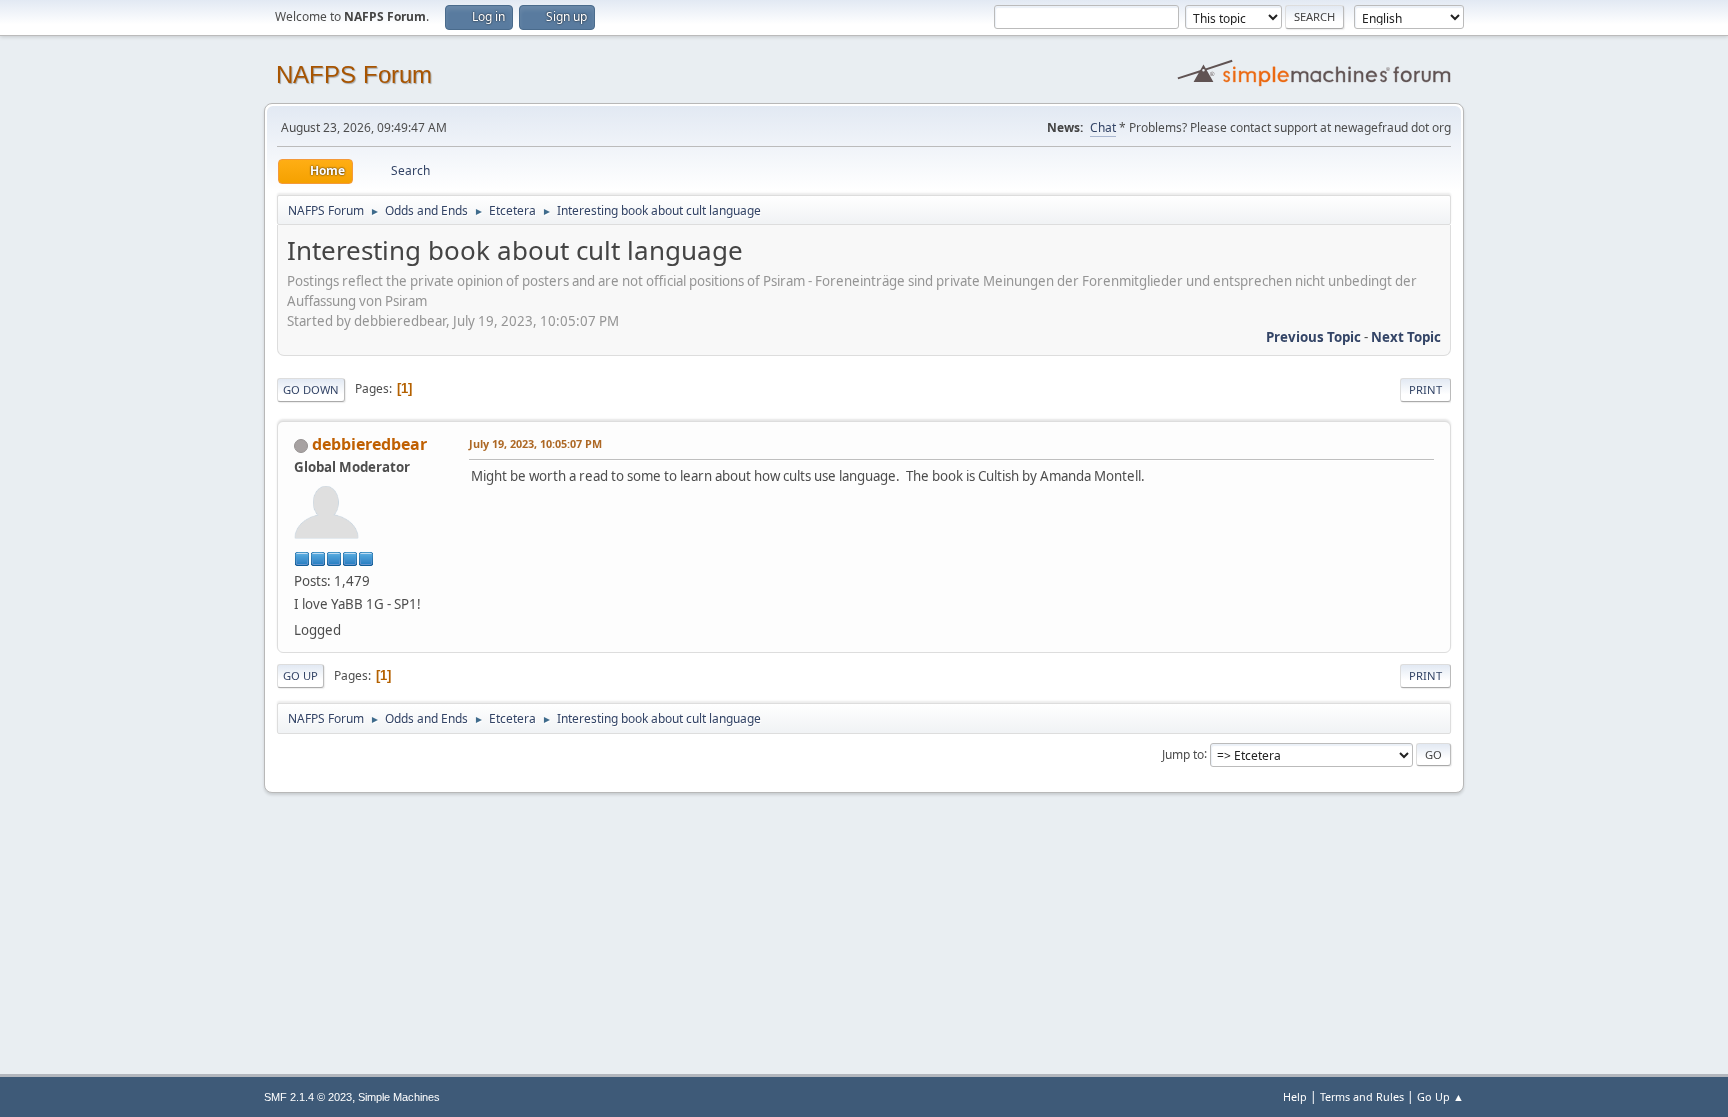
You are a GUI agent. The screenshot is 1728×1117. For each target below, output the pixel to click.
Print (1425, 389)
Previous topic (1313, 337)
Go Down (311, 389)
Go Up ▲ (1440, 1096)
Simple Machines (399, 1097)
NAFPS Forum (354, 74)
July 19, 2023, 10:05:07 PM (535, 443)
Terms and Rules (1362, 1096)
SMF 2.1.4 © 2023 (308, 1097)
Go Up (300, 675)
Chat (1103, 127)
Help (1295, 1096)
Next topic (1406, 337)
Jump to (1183, 753)
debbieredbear (369, 444)
